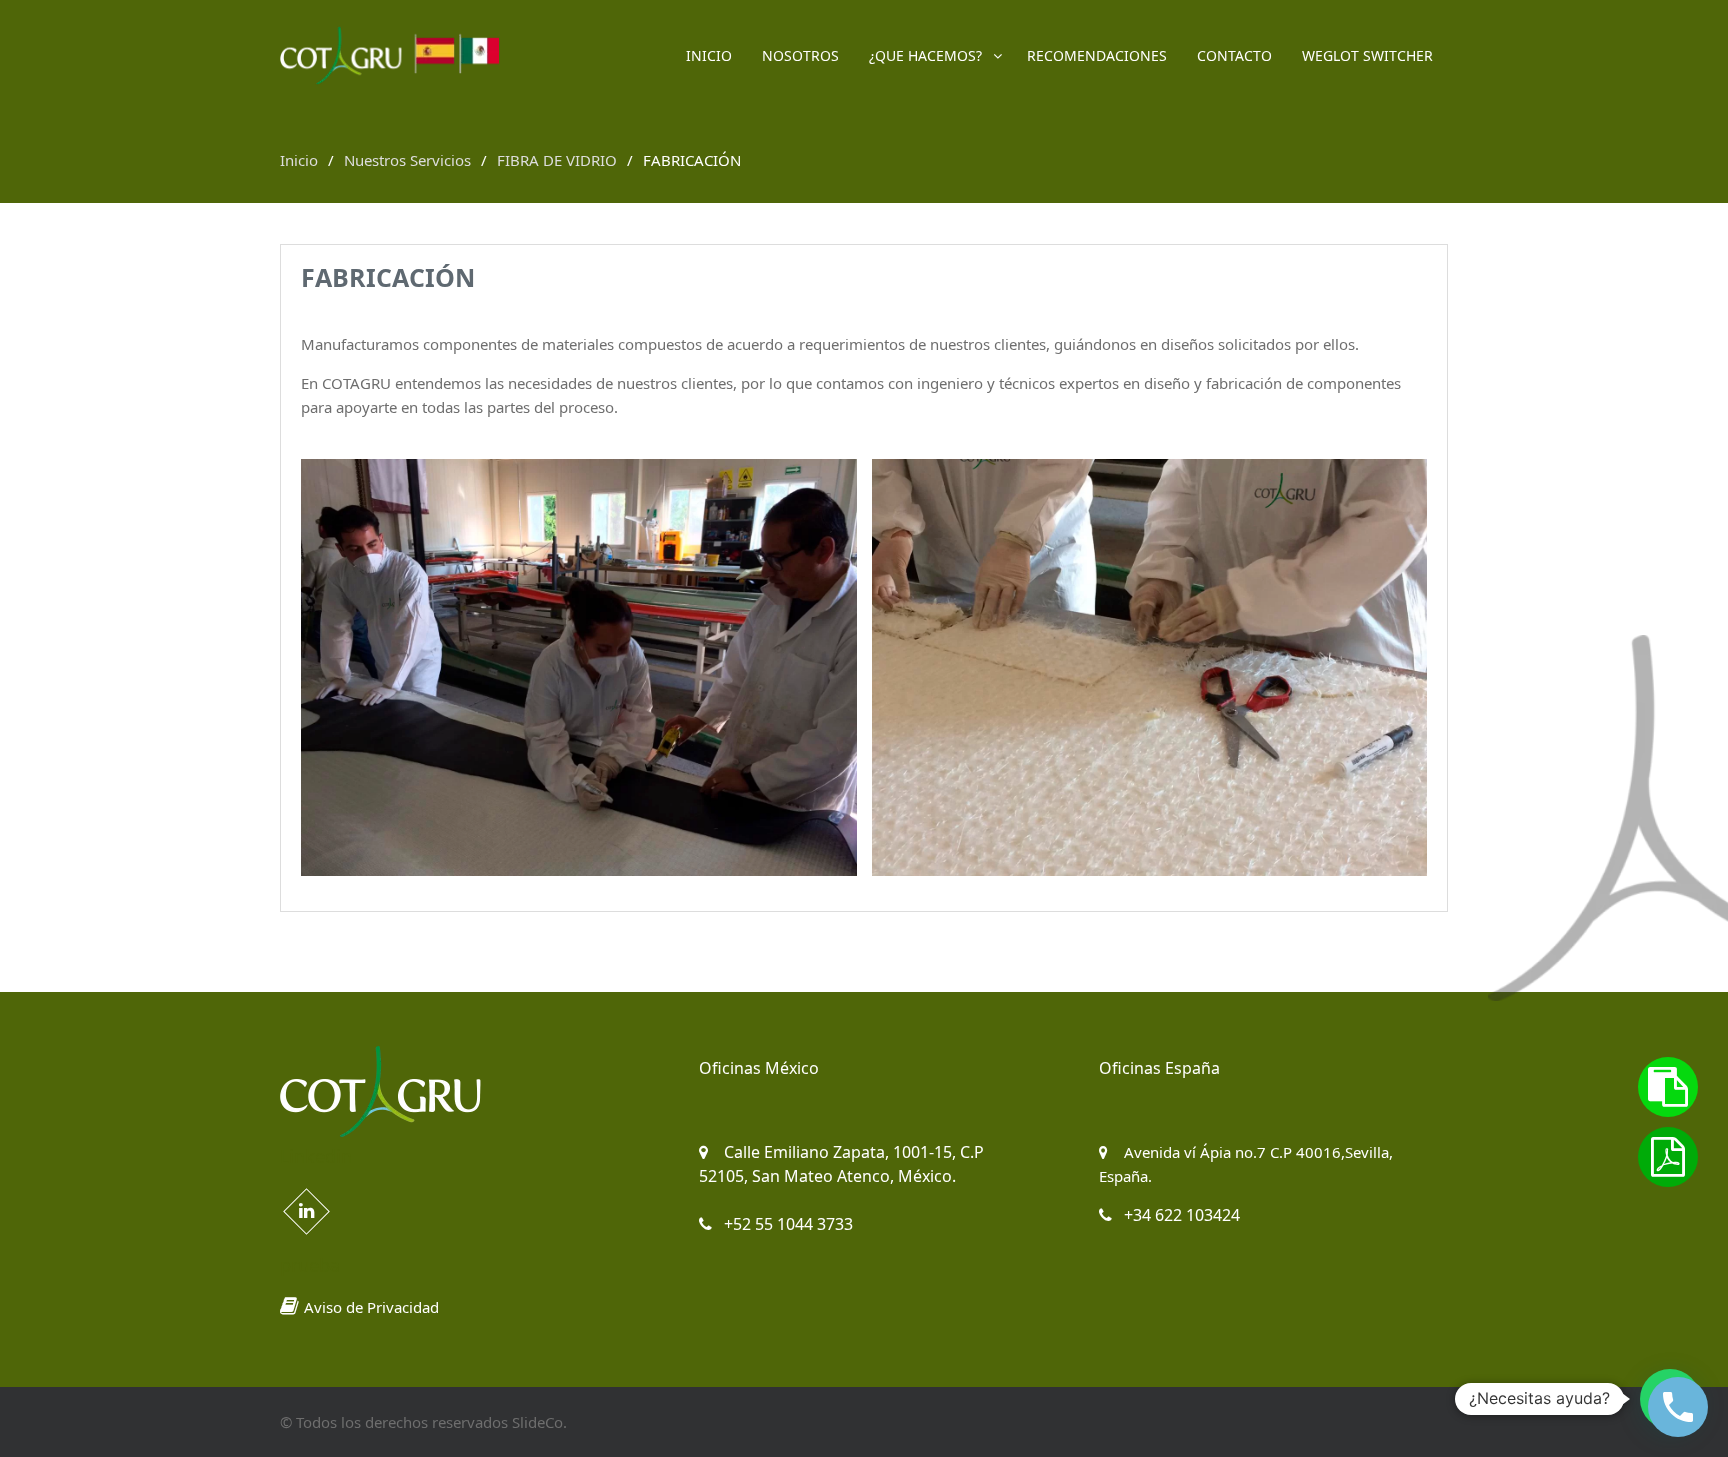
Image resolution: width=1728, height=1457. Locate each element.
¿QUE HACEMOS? (925, 55)
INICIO (709, 55)
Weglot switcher (1367, 55)
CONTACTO (1234, 55)
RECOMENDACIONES (1097, 55)
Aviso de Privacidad (371, 1307)
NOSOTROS (800, 55)
